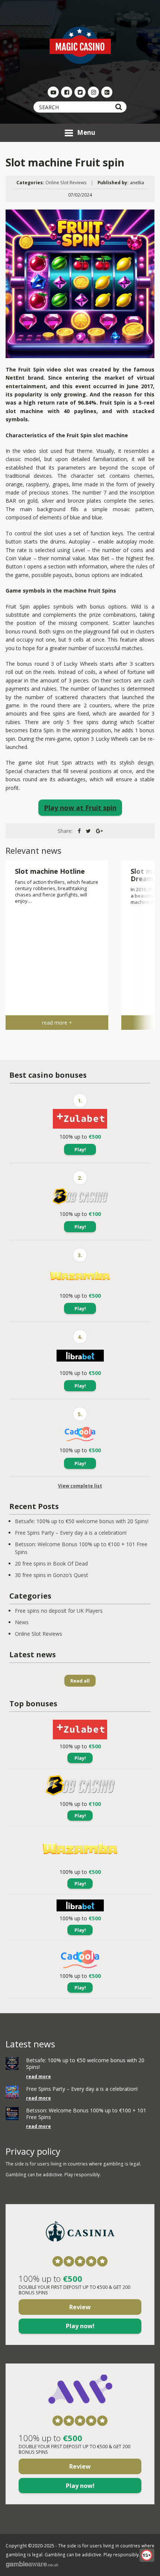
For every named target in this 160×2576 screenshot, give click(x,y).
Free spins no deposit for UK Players (59, 1611)
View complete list (80, 1486)
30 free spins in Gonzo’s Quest (52, 1575)
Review (80, 2307)
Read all (80, 1681)
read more (39, 2077)
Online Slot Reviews (66, 183)
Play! (80, 1149)
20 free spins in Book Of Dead (51, 1563)
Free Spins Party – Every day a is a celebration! (71, 1533)
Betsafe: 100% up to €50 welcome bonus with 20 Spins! (82, 1521)
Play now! (80, 2326)
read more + (57, 1023)
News (22, 1622)
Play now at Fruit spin (80, 808)
